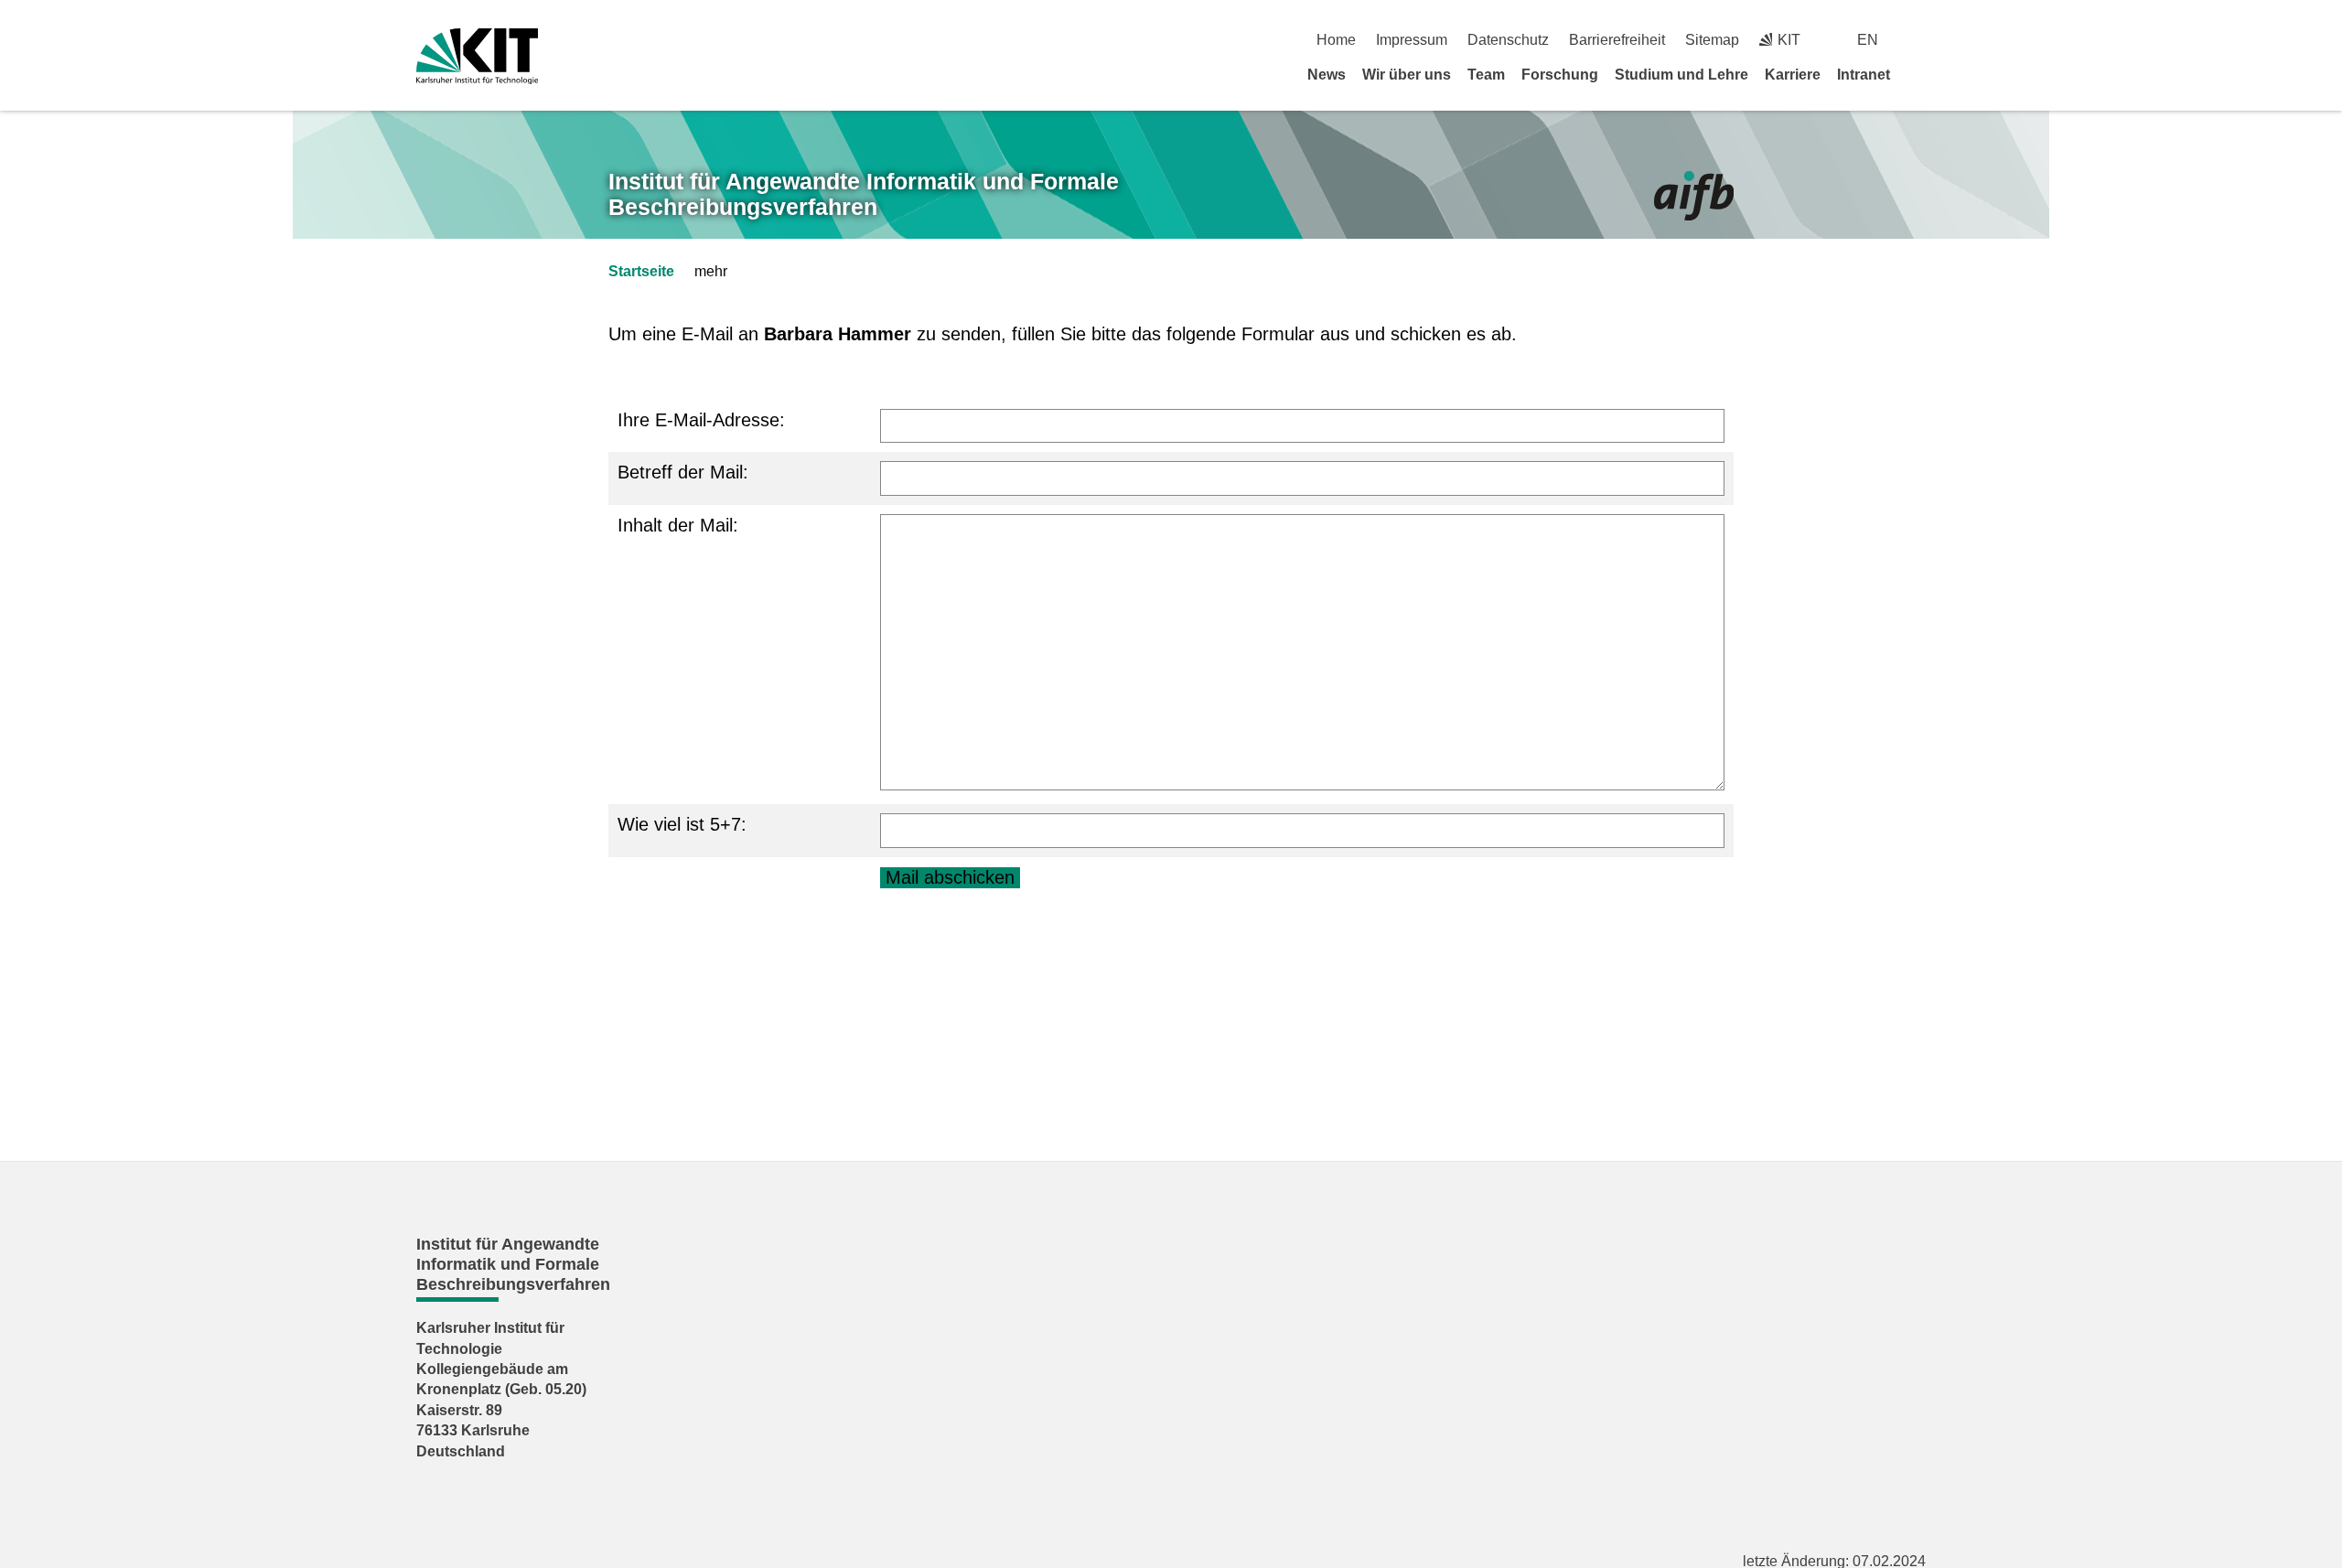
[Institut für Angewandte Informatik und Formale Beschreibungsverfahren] (1694, 196)
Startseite (641, 271)
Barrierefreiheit (1617, 40)
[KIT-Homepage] (477, 56)
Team (1486, 75)
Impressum (1412, 40)
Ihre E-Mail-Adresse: (701, 420)
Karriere (1793, 75)
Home (1336, 40)
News (1327, 75)
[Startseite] (1919, 74)
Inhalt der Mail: (678, 525)
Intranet (1864, 75)
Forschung (1560, 75)
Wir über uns (1407, 75)
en (1868, 40)
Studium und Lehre (1681, 75)
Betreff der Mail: (683, 472)
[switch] (1919, 40)
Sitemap (1712, 40)
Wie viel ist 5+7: (682, 824)
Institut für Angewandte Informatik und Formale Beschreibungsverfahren (864, 194)
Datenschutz (1508, 40)
